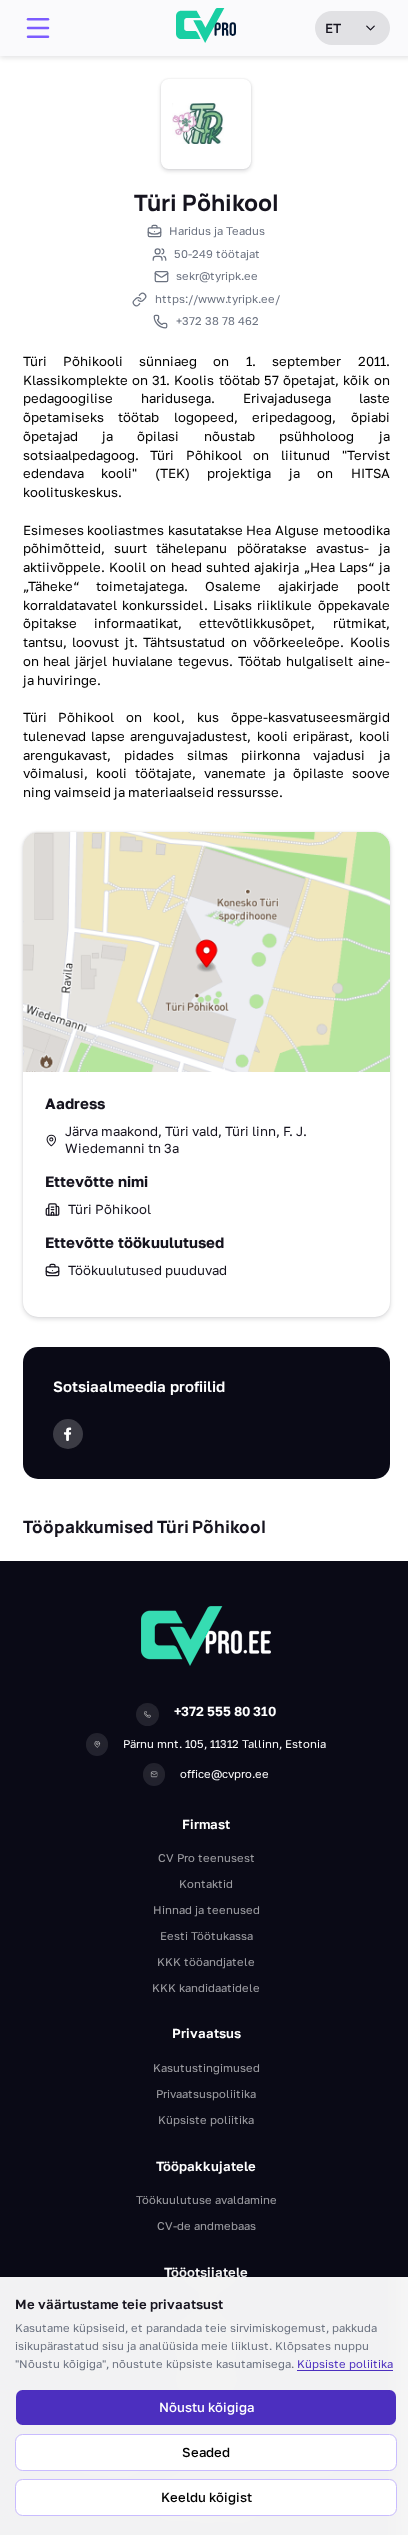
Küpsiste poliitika (345, 2363)
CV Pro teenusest (206, 1857)
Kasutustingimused (206, 2067)
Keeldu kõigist (206, 2497)
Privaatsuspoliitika (206, 2093)
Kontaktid (206, 1883)
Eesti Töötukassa (206, 1935)
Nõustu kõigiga (206, 2407)
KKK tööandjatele (206, 1961)
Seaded (206, 2452)
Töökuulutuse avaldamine (206, 2199)
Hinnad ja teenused (206, 1909)
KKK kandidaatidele (206, 1987)
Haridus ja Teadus (217, 230)
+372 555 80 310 (225, 1711)
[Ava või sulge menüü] (38, 28)
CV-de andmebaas (206, 2225)
